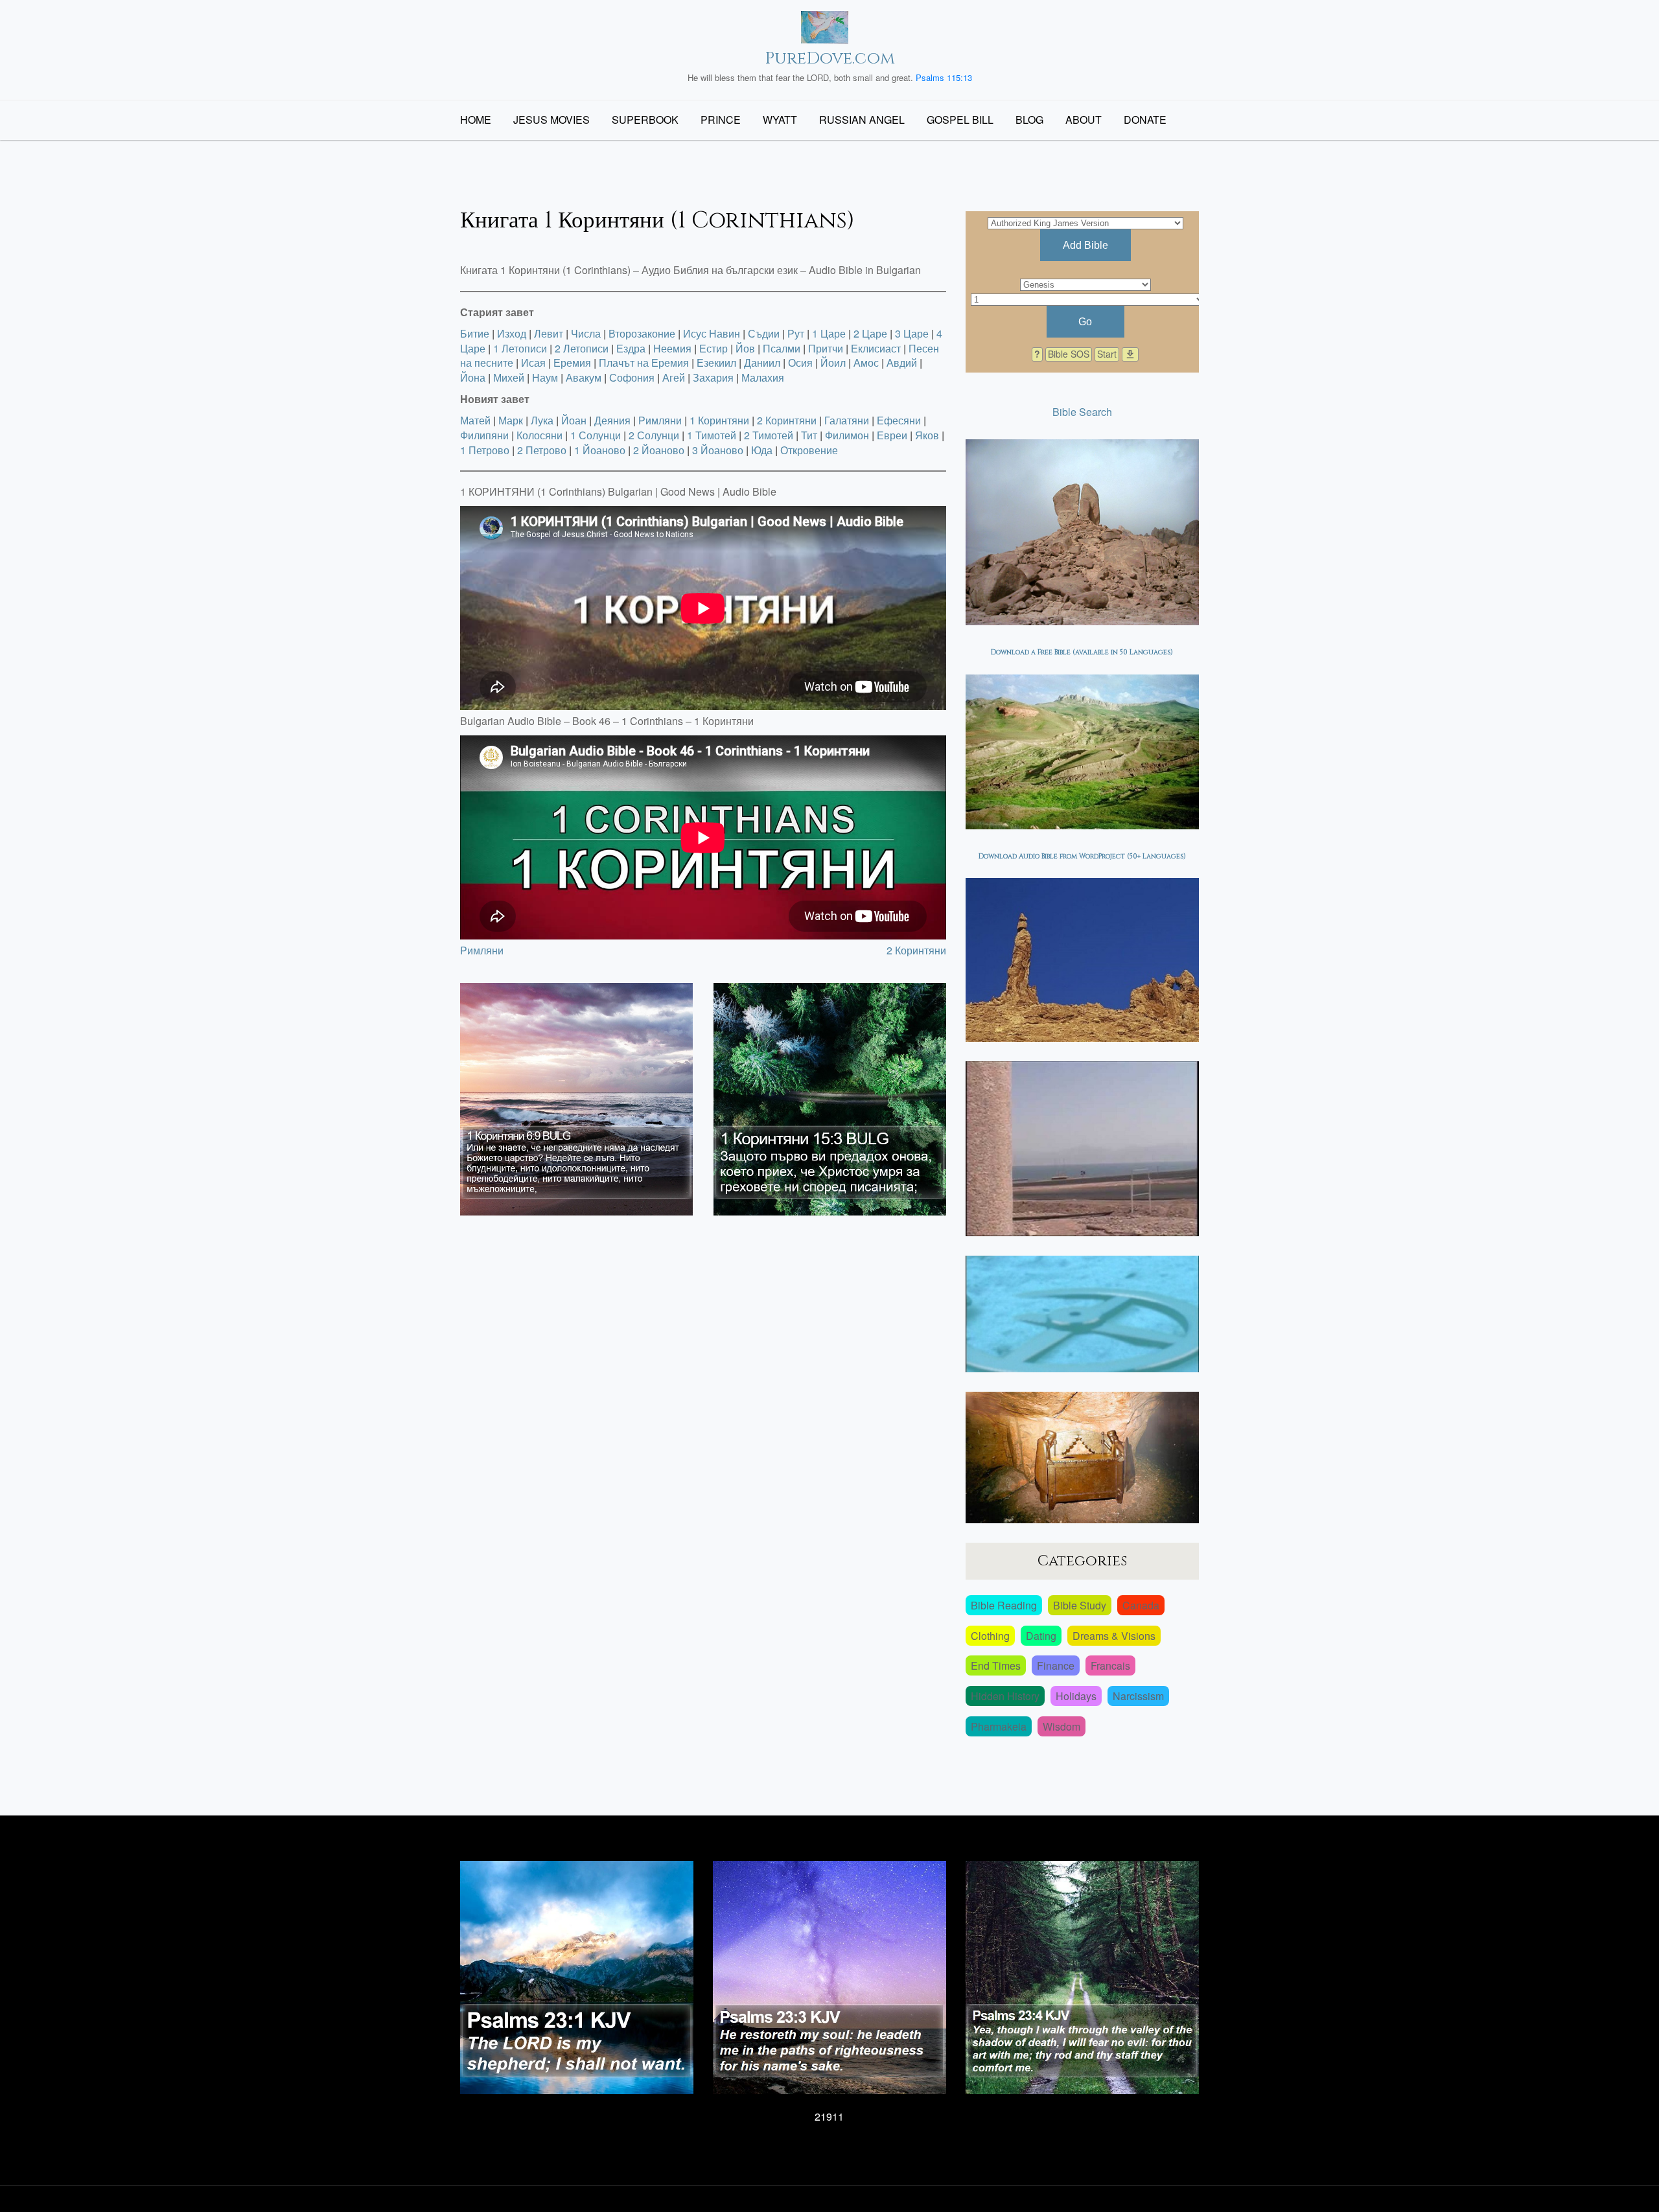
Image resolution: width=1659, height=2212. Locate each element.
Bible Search (1082, 412)
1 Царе (829, 333)
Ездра (631, 348)
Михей (509, 377)
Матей (475, 420)
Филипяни (484, 435)
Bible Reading (1004, 1605)
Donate (1145, 120)
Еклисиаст (876, 348)
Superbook (645, 120)
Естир (713, 348)
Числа (586, 333)
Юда (762, 450)
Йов (745, 348)
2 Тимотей (769, 435)
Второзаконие (642, 333)
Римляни (660, 420)
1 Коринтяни (719, 420)
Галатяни (847, 420)
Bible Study (1080, 1605)
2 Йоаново (659, 450)
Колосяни (539, 435)
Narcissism (1138, 1696)
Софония (632, 377)
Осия (800, 363)
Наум (545, 377)
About (1084, 120)
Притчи (826, 348)
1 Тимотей (712, 435)
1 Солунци (596, 435)
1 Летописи (520, 348)
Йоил (833, 363)
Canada (1141, 1605)
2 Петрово (542, 450)
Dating (1041, 1636)
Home (476, 120)
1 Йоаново (600, 450)
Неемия (672, 348)
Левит (549, 333)
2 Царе (870, 333)
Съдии (764, 333)
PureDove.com (830, 59)
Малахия (763, 377)
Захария (713, 377)
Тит (809, 435)
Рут (796, 333)
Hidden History (1005, 1696)
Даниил (762, 363)
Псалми (782, 348)
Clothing (990, 1636)
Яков (927, 435)
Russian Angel (862, 120)
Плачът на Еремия (644, 363)
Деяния (612, 420)
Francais (1110, 1665)
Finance (1056, 1665)
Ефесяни (899, 420)
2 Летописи (582, 348)
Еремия (572, 363)
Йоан (574, 420)
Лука (542, 420)
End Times (996, 1665)
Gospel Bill (960, 120)
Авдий (902, 363)
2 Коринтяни (787, 420)
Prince (721, 120)
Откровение (809, 450)
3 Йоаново (718, 450)
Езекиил (716, 363)
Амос (866, 363)
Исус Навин (712, 333)
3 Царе (912, 333)
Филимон (847, 435)
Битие (475, 333)
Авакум (584, 377)
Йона (473, 377)
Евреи (892, 435)
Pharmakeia (999, 1726)
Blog (1029, 120)
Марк (511, 420)
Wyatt (780, 120)
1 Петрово (485, 450)
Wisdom (1062, 1726)
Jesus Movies (551, 120)
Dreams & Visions (1114, 1636)
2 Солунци (654, 435)
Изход (512, 333)
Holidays (1076, 1696)
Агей (674, 377)
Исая (533, 363)
